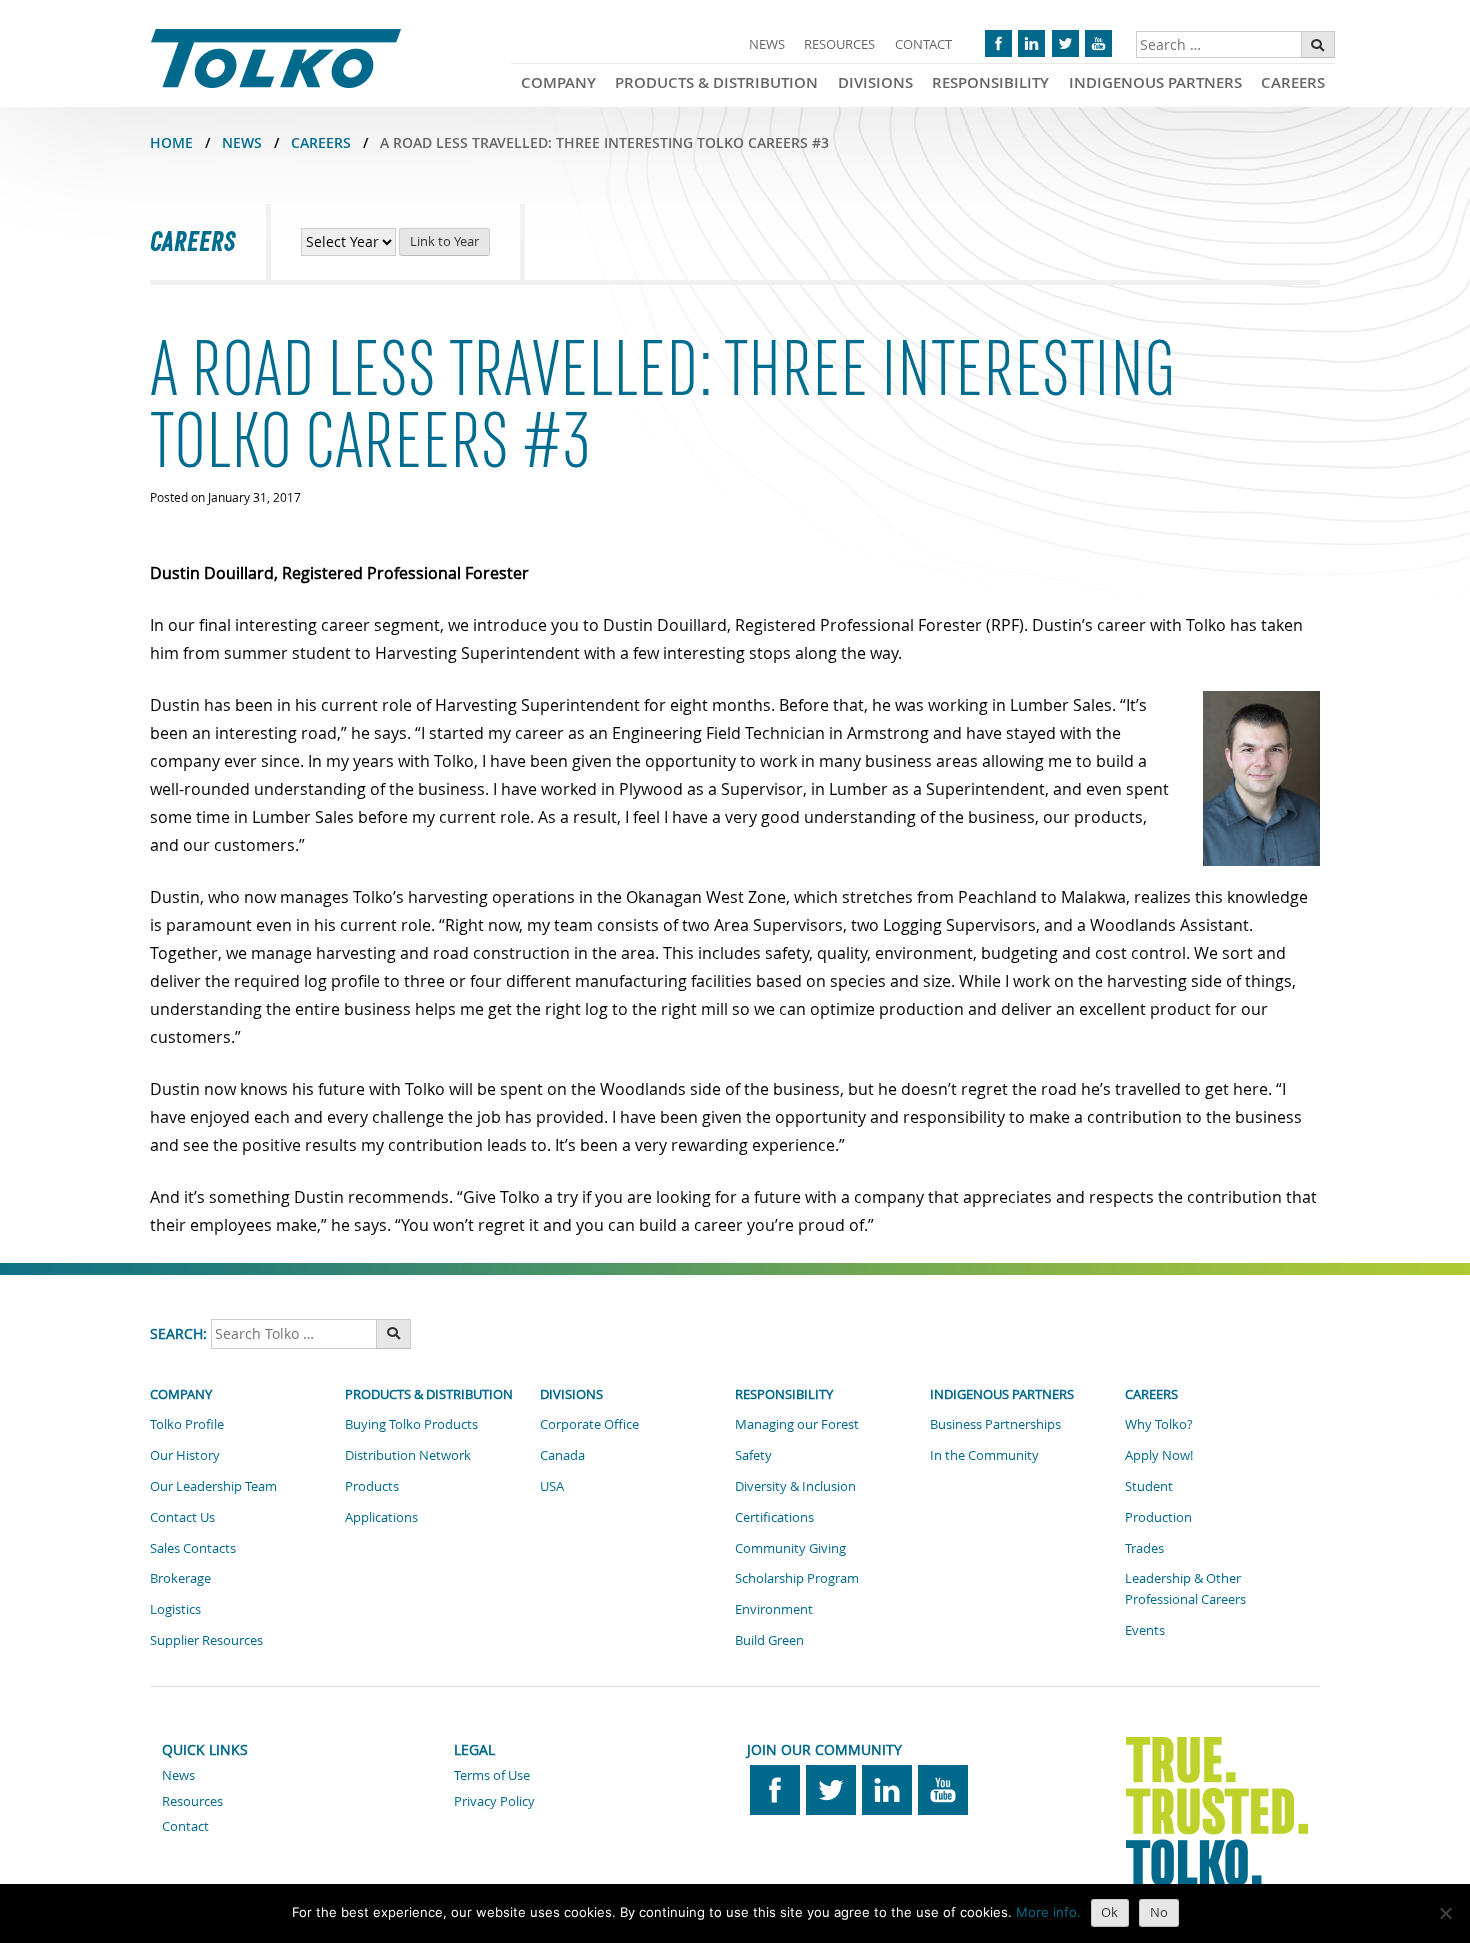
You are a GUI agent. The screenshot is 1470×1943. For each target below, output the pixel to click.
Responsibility (990, 82)
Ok (1109, 1912)
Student (1149, 1486)
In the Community (984, 1455)
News (767, 44)
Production (1158, 1517)
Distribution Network (408, 1455)
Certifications (774, 1517)
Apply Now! (1159, 1455)
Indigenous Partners (1155, 82)
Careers (1293, 82)
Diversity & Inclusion (795, 1486)
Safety (753, 1455)
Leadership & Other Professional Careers (1185, 1588)
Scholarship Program (797, 1578)
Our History (185, 1455)
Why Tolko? (1159, 1424)
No (1159, 1912)
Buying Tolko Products (411, 1424)
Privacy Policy (494, 1801)
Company (558, 82)
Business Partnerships (995, 1424)
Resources (839, 44)
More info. (1048, 1912)
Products (372, 1486)
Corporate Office (589, 1424)
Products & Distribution (716, 82)
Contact (923, 44)
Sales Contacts (193, 1548)
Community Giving (790, 1548)
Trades (1144, 1548)
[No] (1445, 1913)
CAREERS (321, 142)
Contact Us (182, 1517)
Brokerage (180, 1578)
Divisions (875, 82)
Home (171, 142)
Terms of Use (492, 1775)
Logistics (175, 1609)
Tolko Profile (187, 1424)
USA (552, 1486)
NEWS (242, 142)
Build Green (769, 1640)
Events (1145, 1630)
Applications (381, 1517)
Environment (774, 1609)
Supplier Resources (206, 1640)
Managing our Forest (797, 1424)
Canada (562, 1455)
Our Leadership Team (213, 1486)
